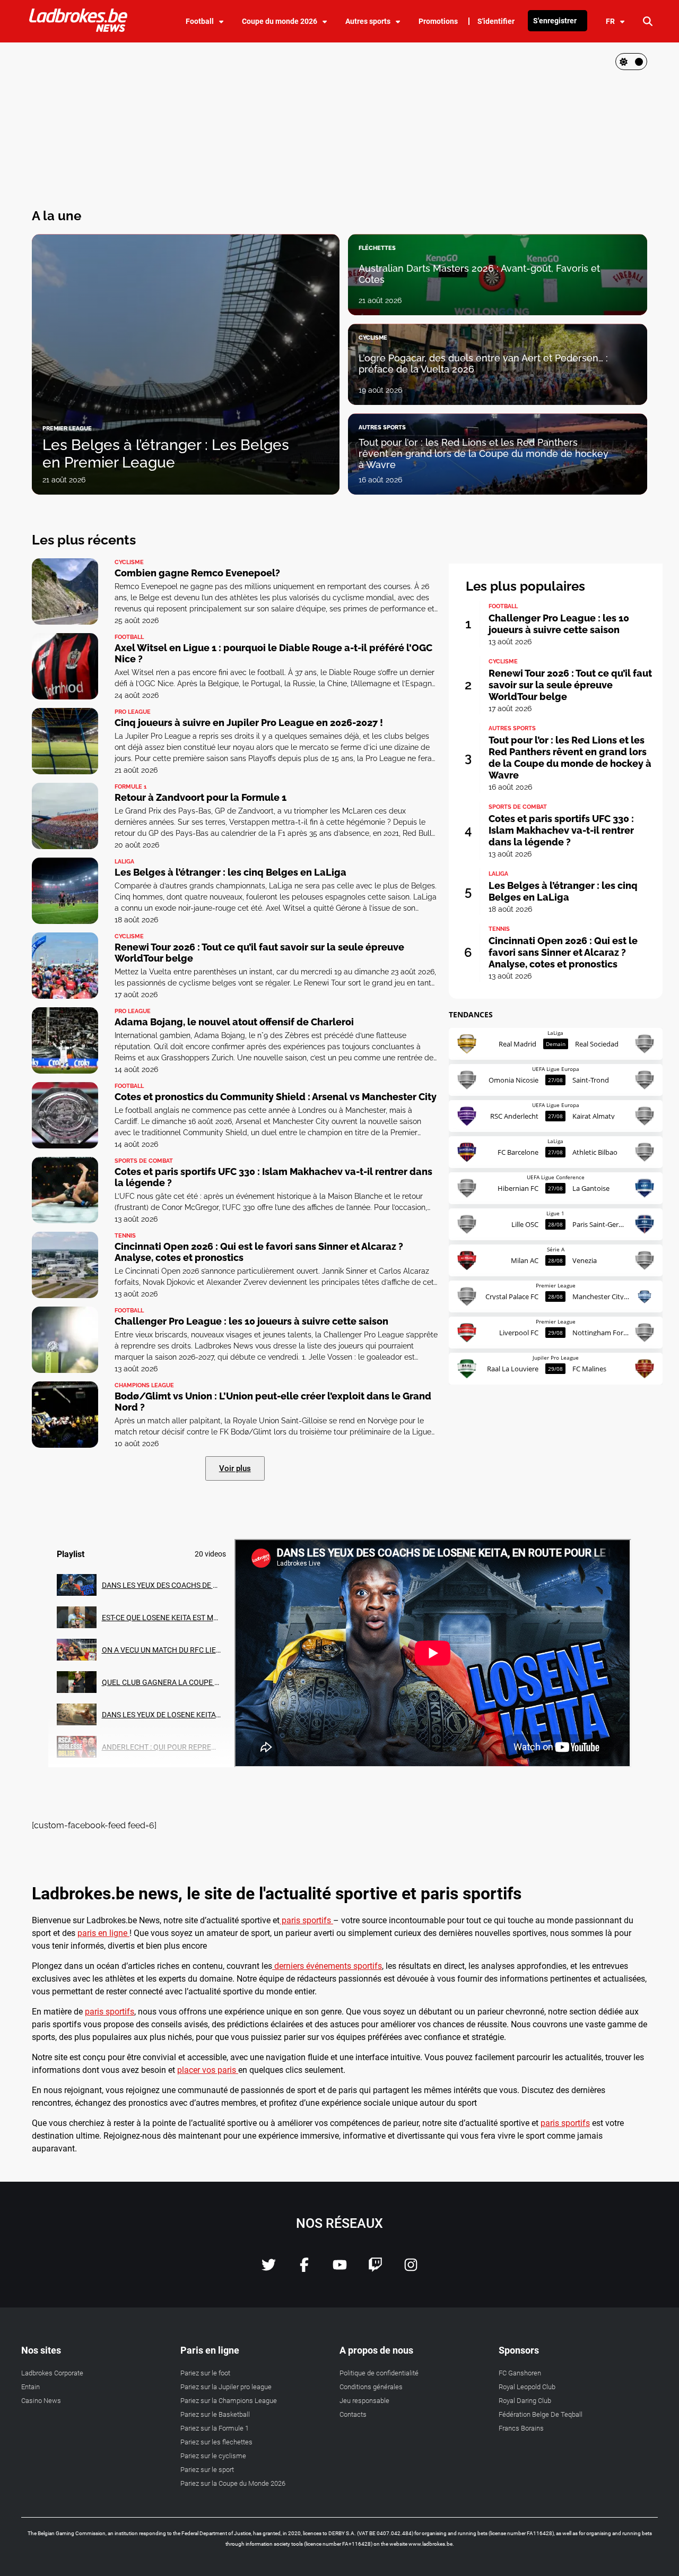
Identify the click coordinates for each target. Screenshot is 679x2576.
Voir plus (235, 1468)
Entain (31, 2387)
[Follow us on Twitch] (375, 2269)
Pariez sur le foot (205, 2373)
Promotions (438, 21)
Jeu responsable (364, 2401)
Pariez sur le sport (207, 2470)
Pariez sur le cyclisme (213, 2456)
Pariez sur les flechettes (216, 2442)
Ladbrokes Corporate (52, 2373)
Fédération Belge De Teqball (541, 2414)
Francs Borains (521, 2428)
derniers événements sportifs (327, 1966)
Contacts (353, 2414)
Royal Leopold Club (527, 2387)
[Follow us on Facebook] (304, 2269)
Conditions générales (371, 2387)
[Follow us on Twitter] (269, 2269)
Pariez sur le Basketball (215, 2414)
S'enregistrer (555, 21)
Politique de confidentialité (379, 2373)
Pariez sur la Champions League (229, 2401)
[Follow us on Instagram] (411, 2269)
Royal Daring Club (525, 2401)
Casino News (41, 2401)
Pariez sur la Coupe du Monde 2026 (233, 2483)
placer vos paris (208, 2070)
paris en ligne (103, 1933)
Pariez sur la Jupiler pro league (226, 2387)
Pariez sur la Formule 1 (215, 2428)
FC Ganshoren (520, 2373)
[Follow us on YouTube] (340, 2269)
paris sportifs (306, 1920)
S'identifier (496, 21)
